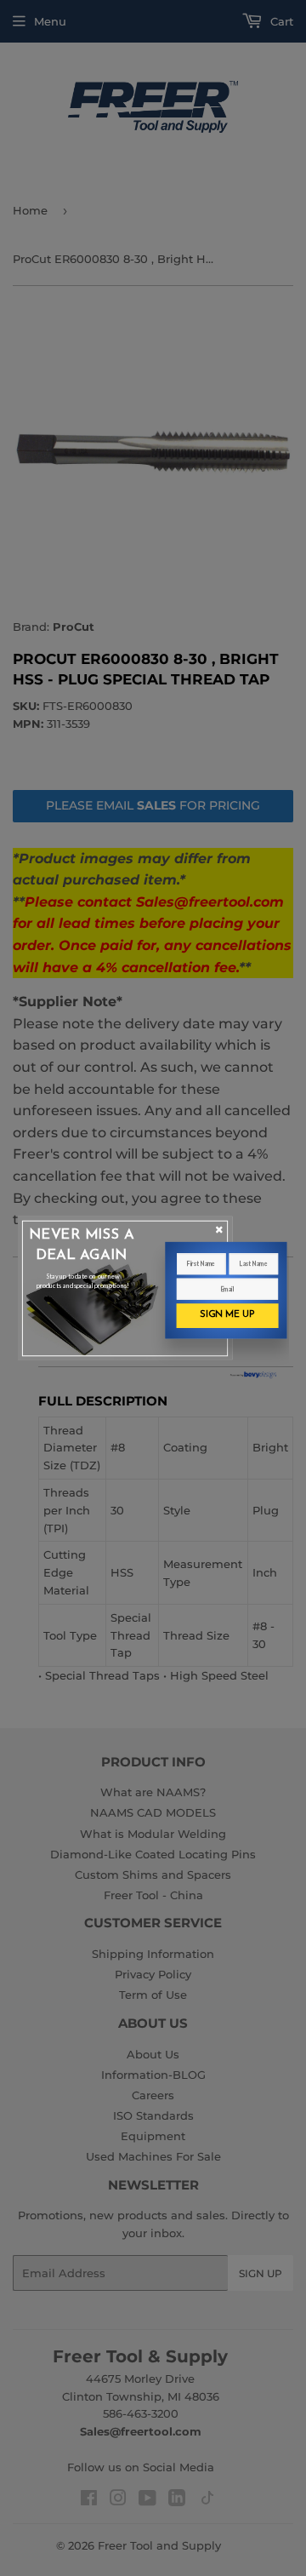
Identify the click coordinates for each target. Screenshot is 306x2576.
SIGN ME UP (227, 1315)
